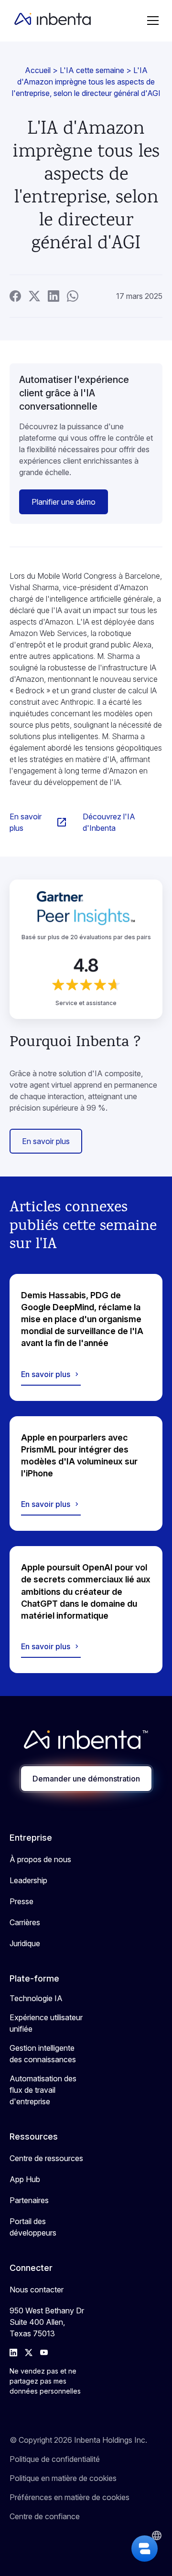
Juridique (25, 1943)
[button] (153, 21)
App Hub (25, 2179)
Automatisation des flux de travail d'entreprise (43, 2090)
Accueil (38, 70)
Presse (21, 1901)
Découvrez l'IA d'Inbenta (109, 822)
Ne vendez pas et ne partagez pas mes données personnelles (45, 2381)
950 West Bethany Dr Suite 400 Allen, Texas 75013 (47, 2322)
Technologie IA (36, 1998)
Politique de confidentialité (55, 2459)
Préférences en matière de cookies (70, 2497)
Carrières (25, 1922)
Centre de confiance (45, 2516)
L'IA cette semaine (92, 70)
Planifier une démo (64, 502)
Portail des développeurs (33, 2227)
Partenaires (29, 2200)
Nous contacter (37, 2290)
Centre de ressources (46, 2158)
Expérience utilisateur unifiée (46, 2023)
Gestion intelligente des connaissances (43, 2054)
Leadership (28, 1880)
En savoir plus (46, 1141)
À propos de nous (40, 1859)
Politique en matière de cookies (63, 2478)
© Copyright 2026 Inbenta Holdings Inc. (78, 2440)
